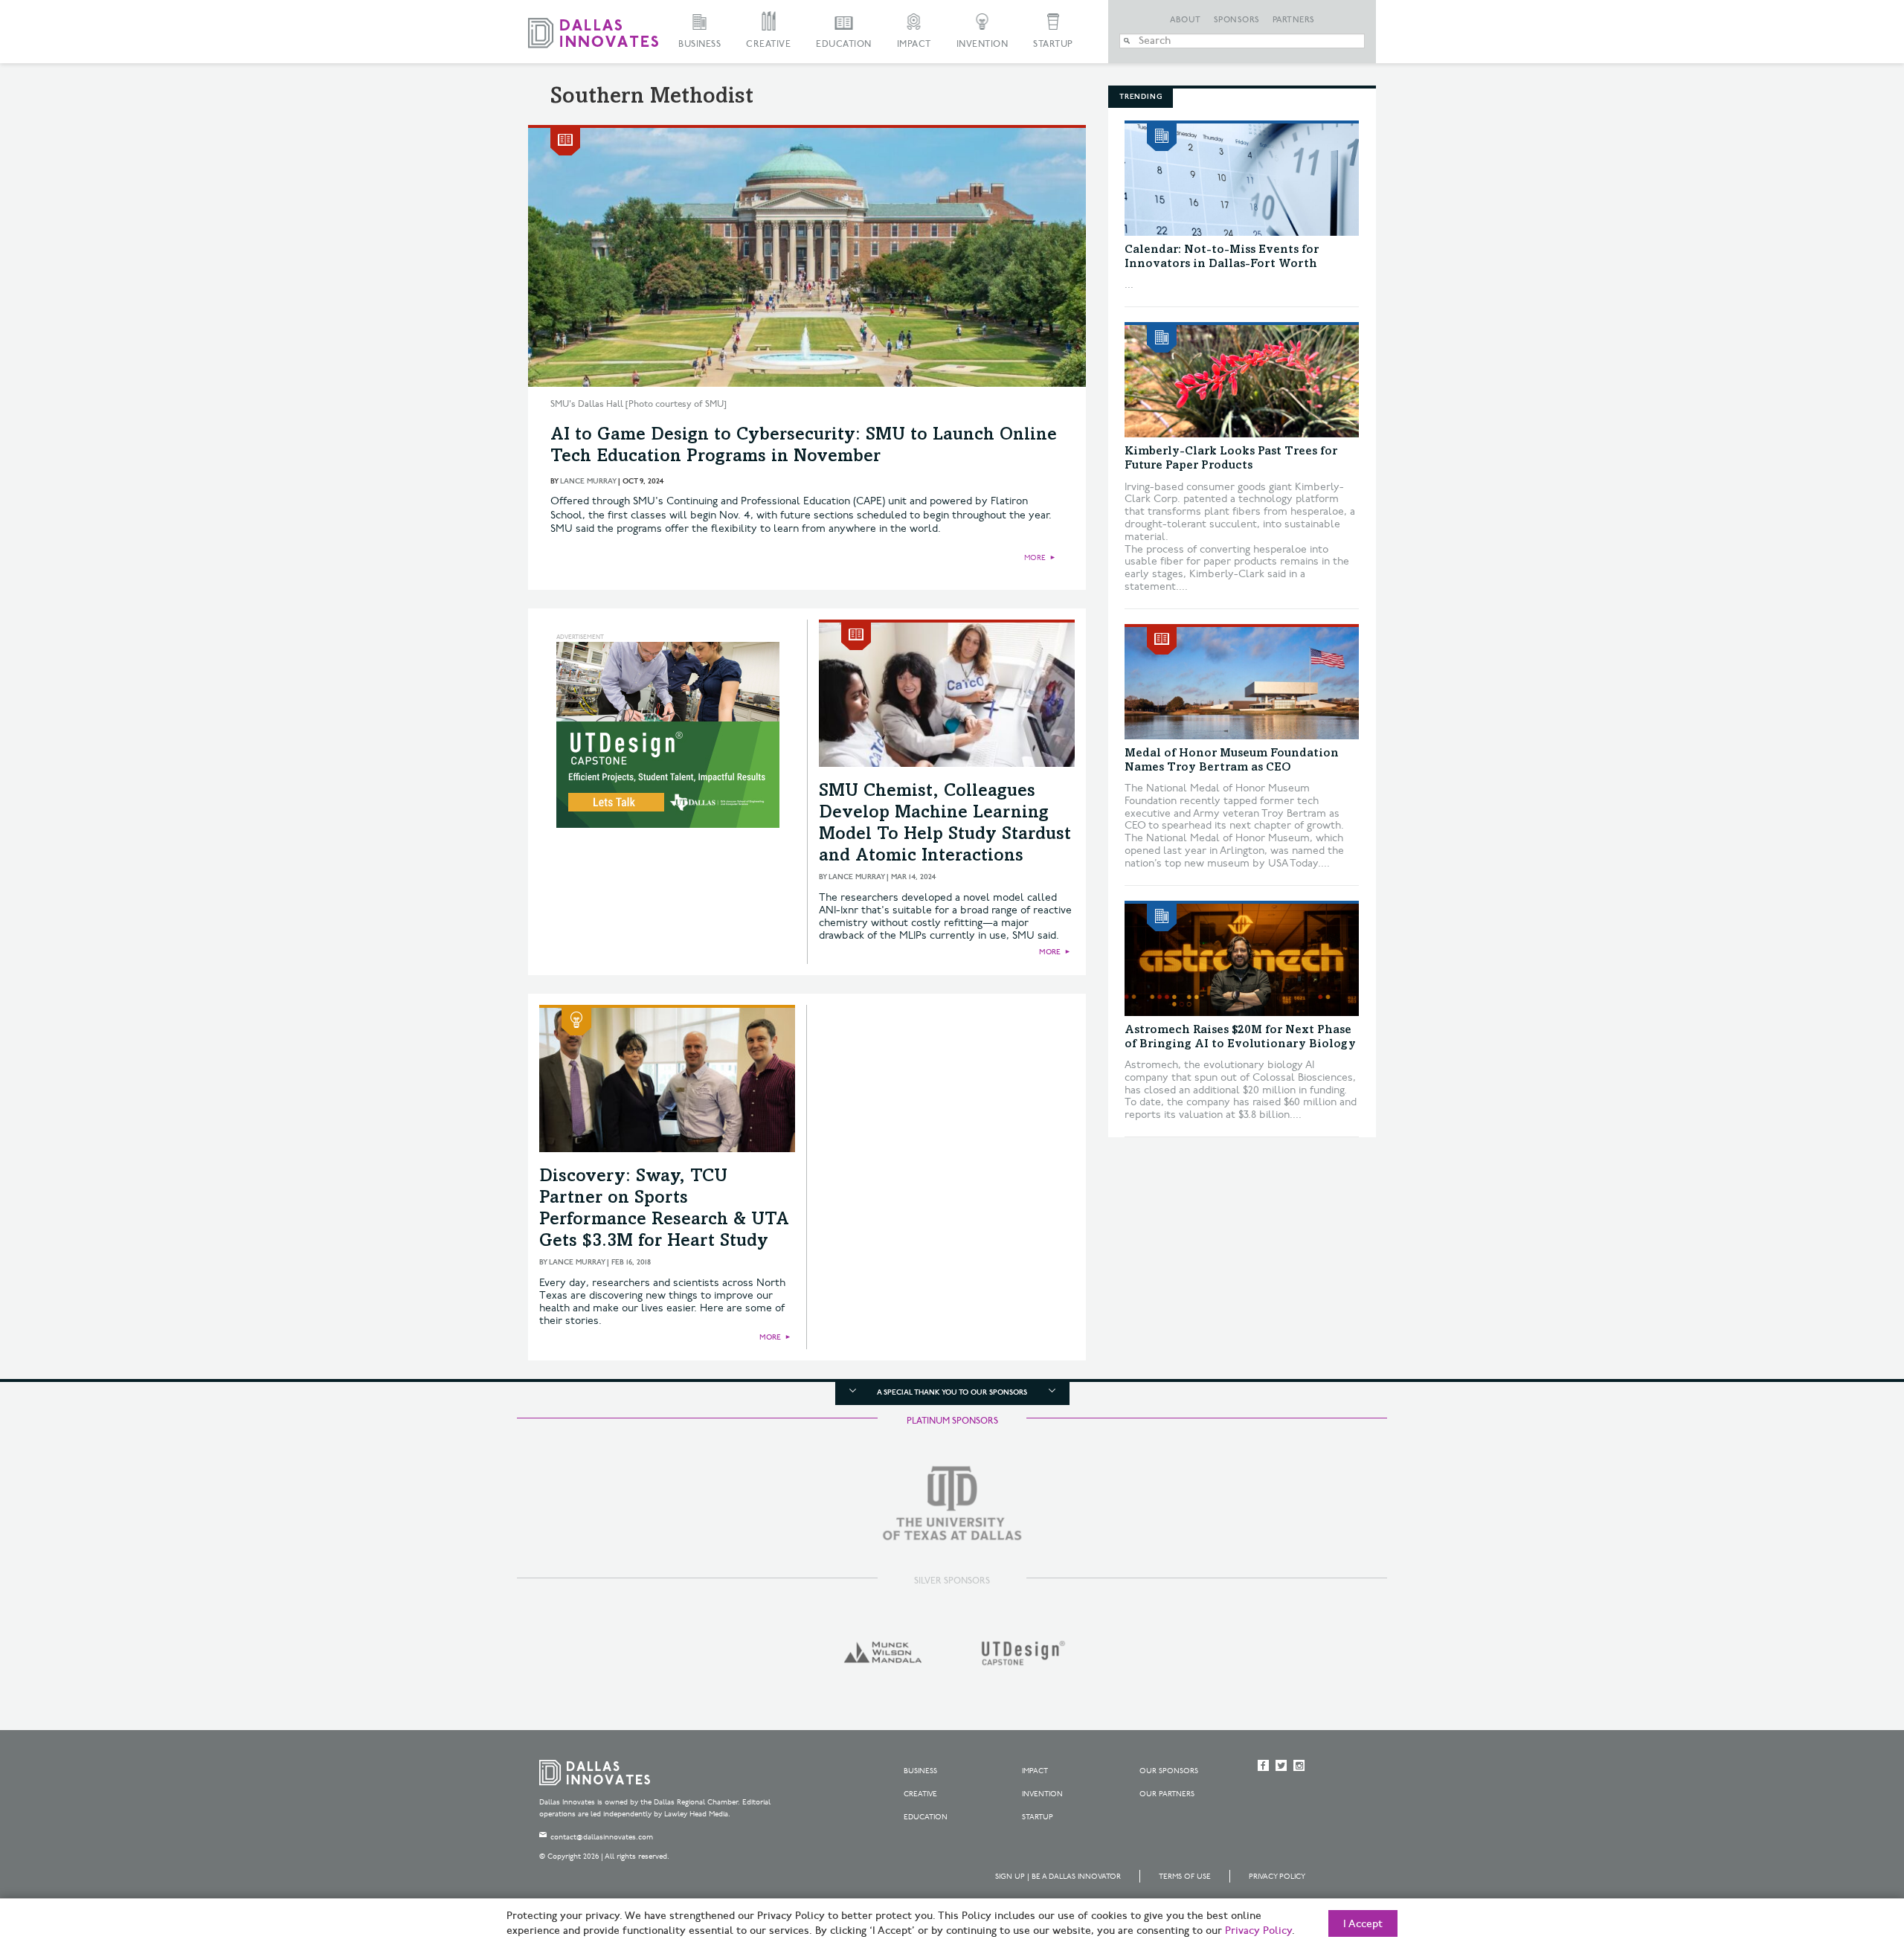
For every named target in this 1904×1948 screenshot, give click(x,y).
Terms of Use (1185, 1877)
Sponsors (1237, 20)
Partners (1294, 20)
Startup (1053, 44)
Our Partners (1167, 1794)
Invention (982, 44)
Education (844, 44)
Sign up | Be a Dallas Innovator (1058, 1877)
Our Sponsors (1169, 1771)
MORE (1035, 558)
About (1186, 20)
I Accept (1363, 1924)
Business (699, 44)
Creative (768, 44)
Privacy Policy (1277, 1877)
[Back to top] (1846, 1854)
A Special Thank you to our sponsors (952, 1392)
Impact (914, 44)
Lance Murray (588, 481)
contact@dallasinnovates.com (602, 1837)
